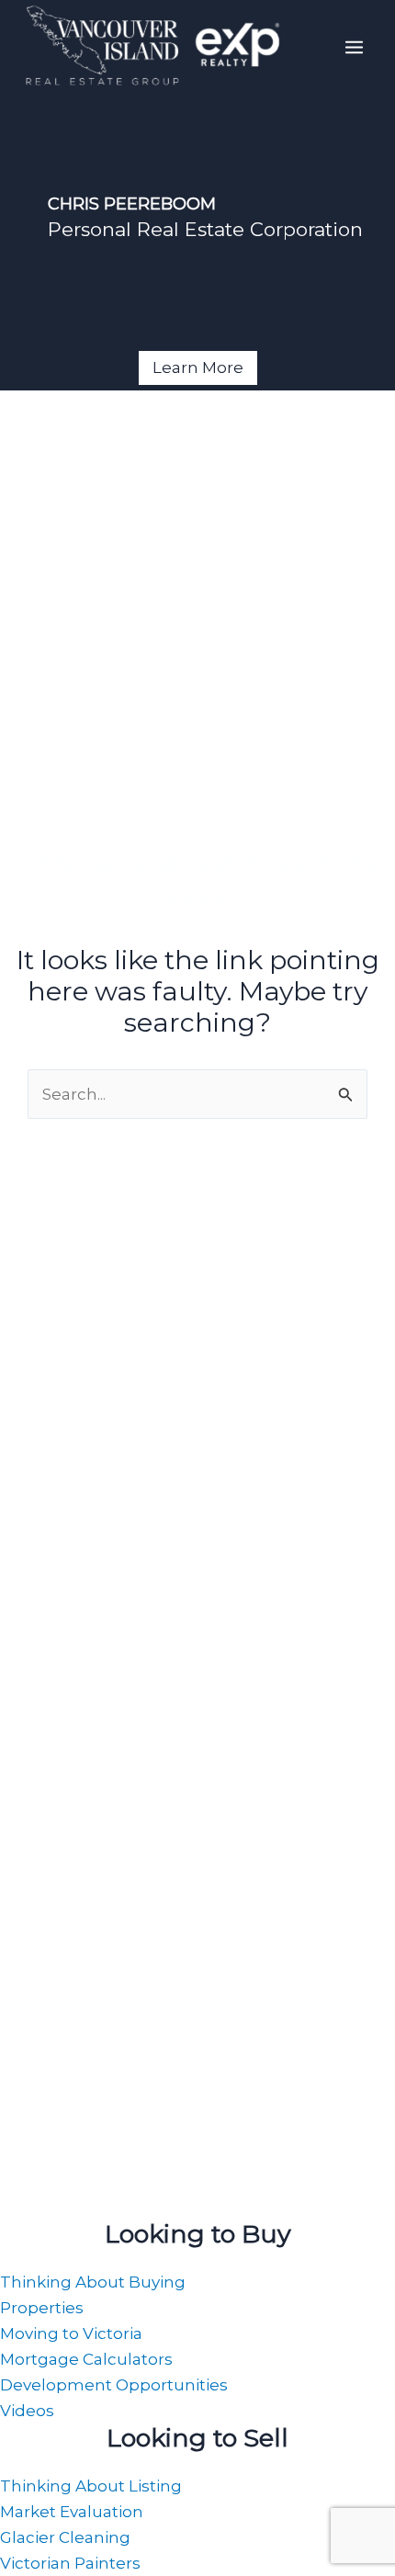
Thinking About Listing (91, 2486)
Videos (27, 2411)
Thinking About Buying (93, 2282)
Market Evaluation (72, 2512)
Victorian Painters (70, 2563)
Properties (42, 2308)
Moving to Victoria (71, 2333)
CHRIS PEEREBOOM (132, 204)
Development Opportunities (114, 2385)
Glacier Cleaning (65, 2537)
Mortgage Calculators (86, 2359)
